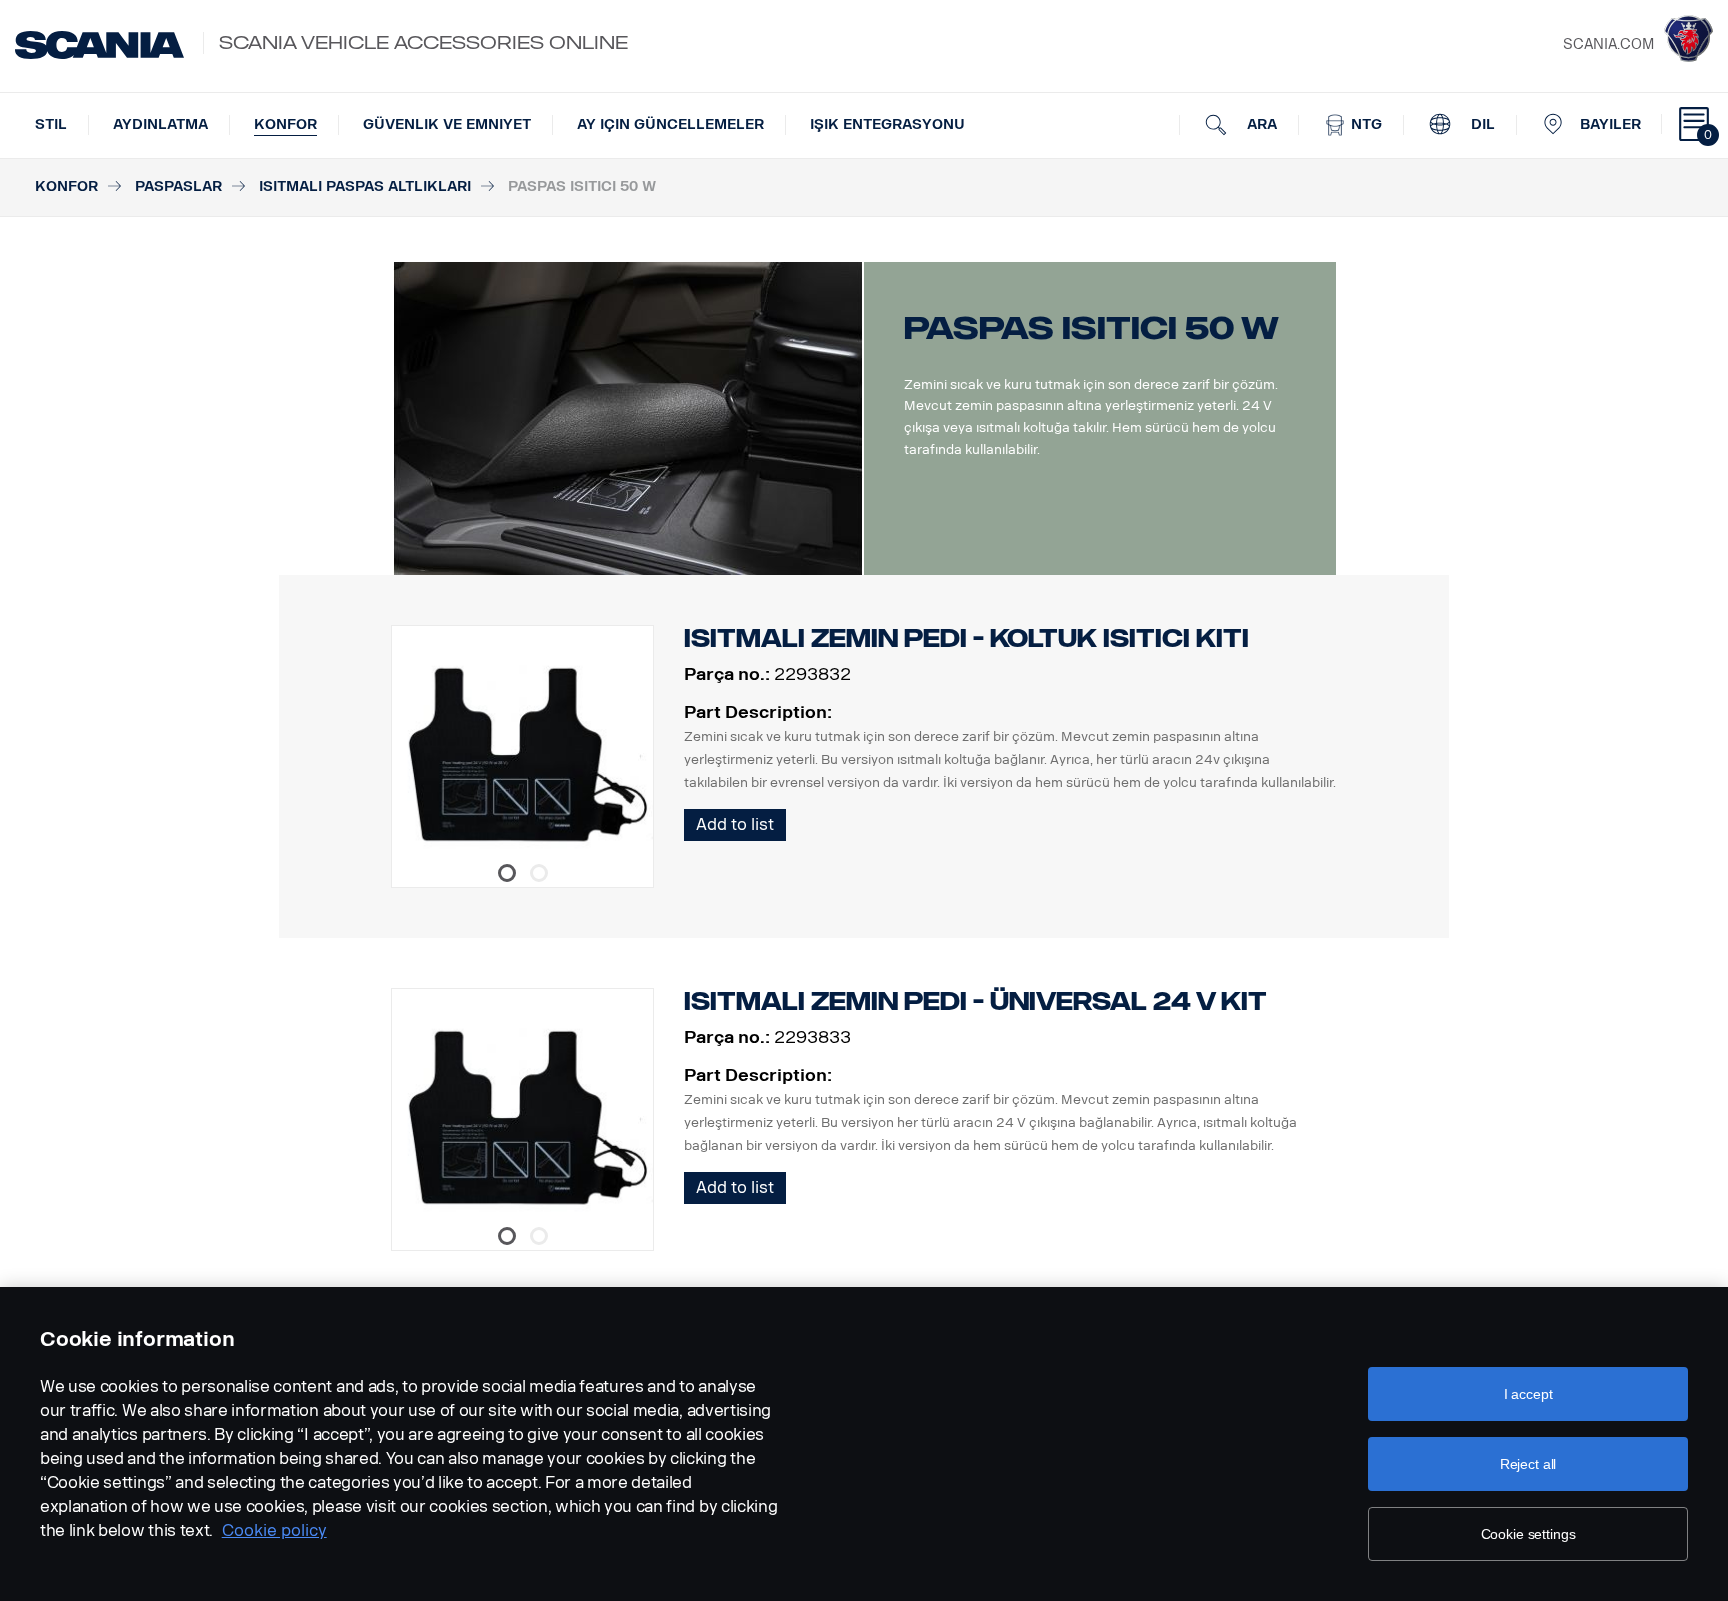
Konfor (285, 124)
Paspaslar (178, 186)
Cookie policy (274, 1530)
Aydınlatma (160, 124)
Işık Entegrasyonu (887, 124)
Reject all (1528, 1464)
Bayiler (1610, 124)
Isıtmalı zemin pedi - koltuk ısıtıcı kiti (966, 638)
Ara (1260, 124)
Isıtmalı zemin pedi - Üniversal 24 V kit (975, 1001)
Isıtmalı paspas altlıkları (365, 186)
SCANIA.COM (1608, 44)
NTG (1364, 124)
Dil (1481, 124)
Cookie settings (1528, 1534)
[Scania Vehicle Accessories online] (99, 45)
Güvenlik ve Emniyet (447, 124)
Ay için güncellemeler (670, 124)
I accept (1528, 1394)
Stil (51, 124)
